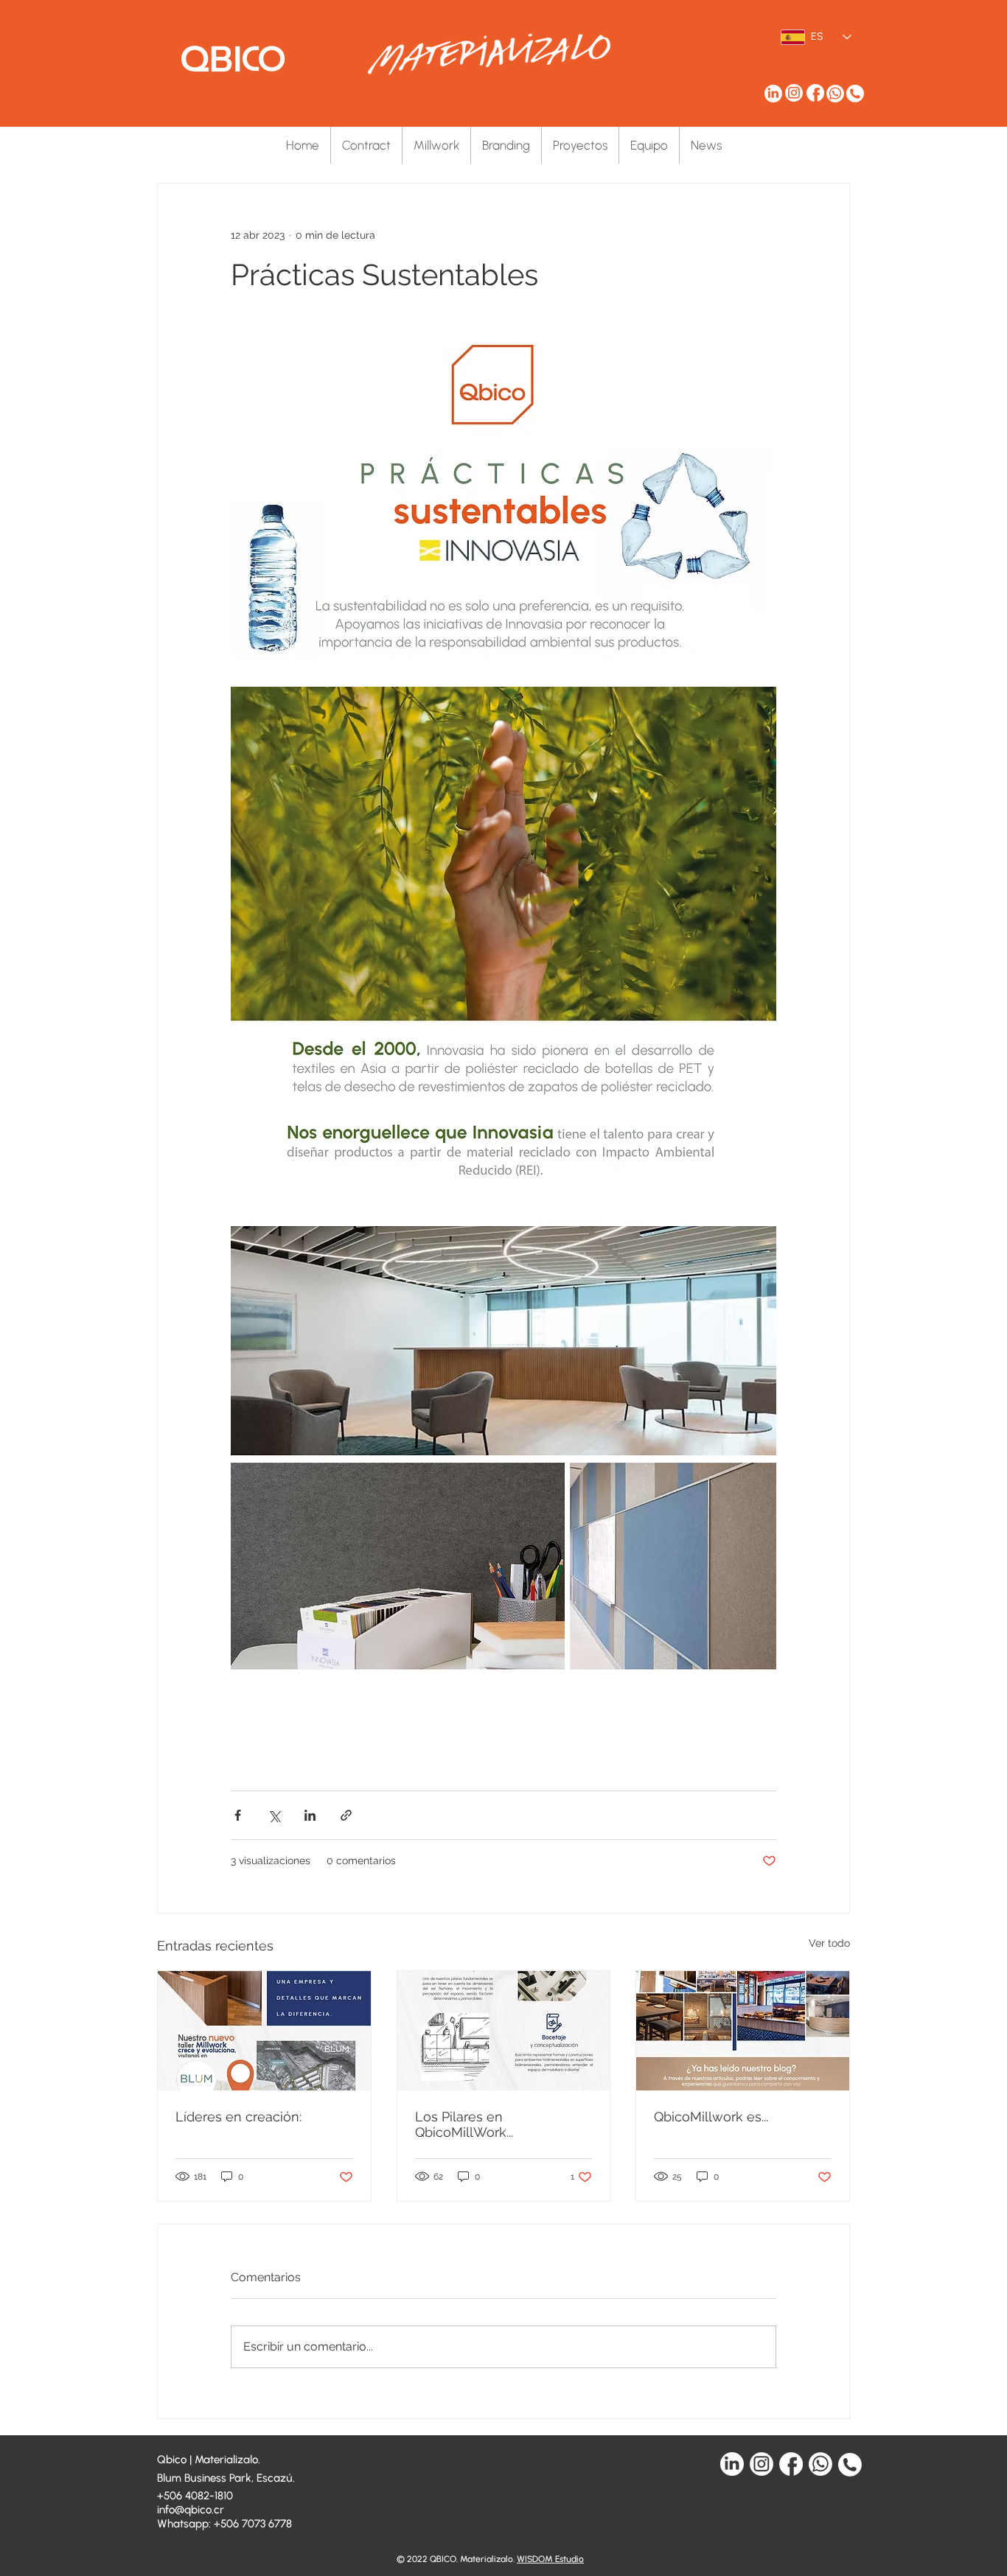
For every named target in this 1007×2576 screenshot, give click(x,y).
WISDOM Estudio (550, 2559)
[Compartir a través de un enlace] (346, 1815)
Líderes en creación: (238, 2117)
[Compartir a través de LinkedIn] (310, 1815)
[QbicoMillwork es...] (743, 2031)
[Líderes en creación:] (264, 2031)
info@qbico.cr (191, 2510)
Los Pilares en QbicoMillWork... (464, 2124)
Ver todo (829, 1943)
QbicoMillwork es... (711, 2117)
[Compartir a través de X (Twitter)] (274, 1815)
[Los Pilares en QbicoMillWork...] (504, 2031)
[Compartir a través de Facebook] (238, 1815)
